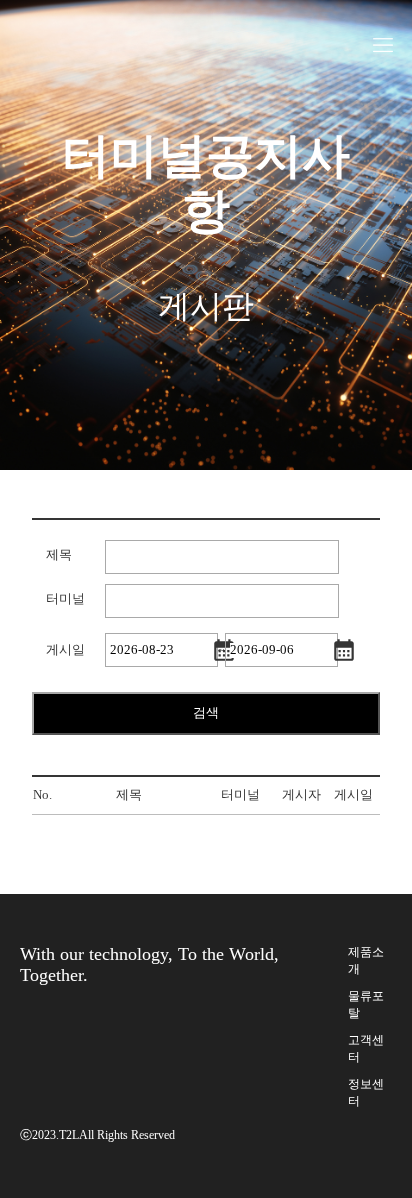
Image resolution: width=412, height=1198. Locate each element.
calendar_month (224, 650)
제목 (59, 555)
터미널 (65, 599)
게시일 (65, 650)
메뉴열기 (383, 45)
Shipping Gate (62, 28)
